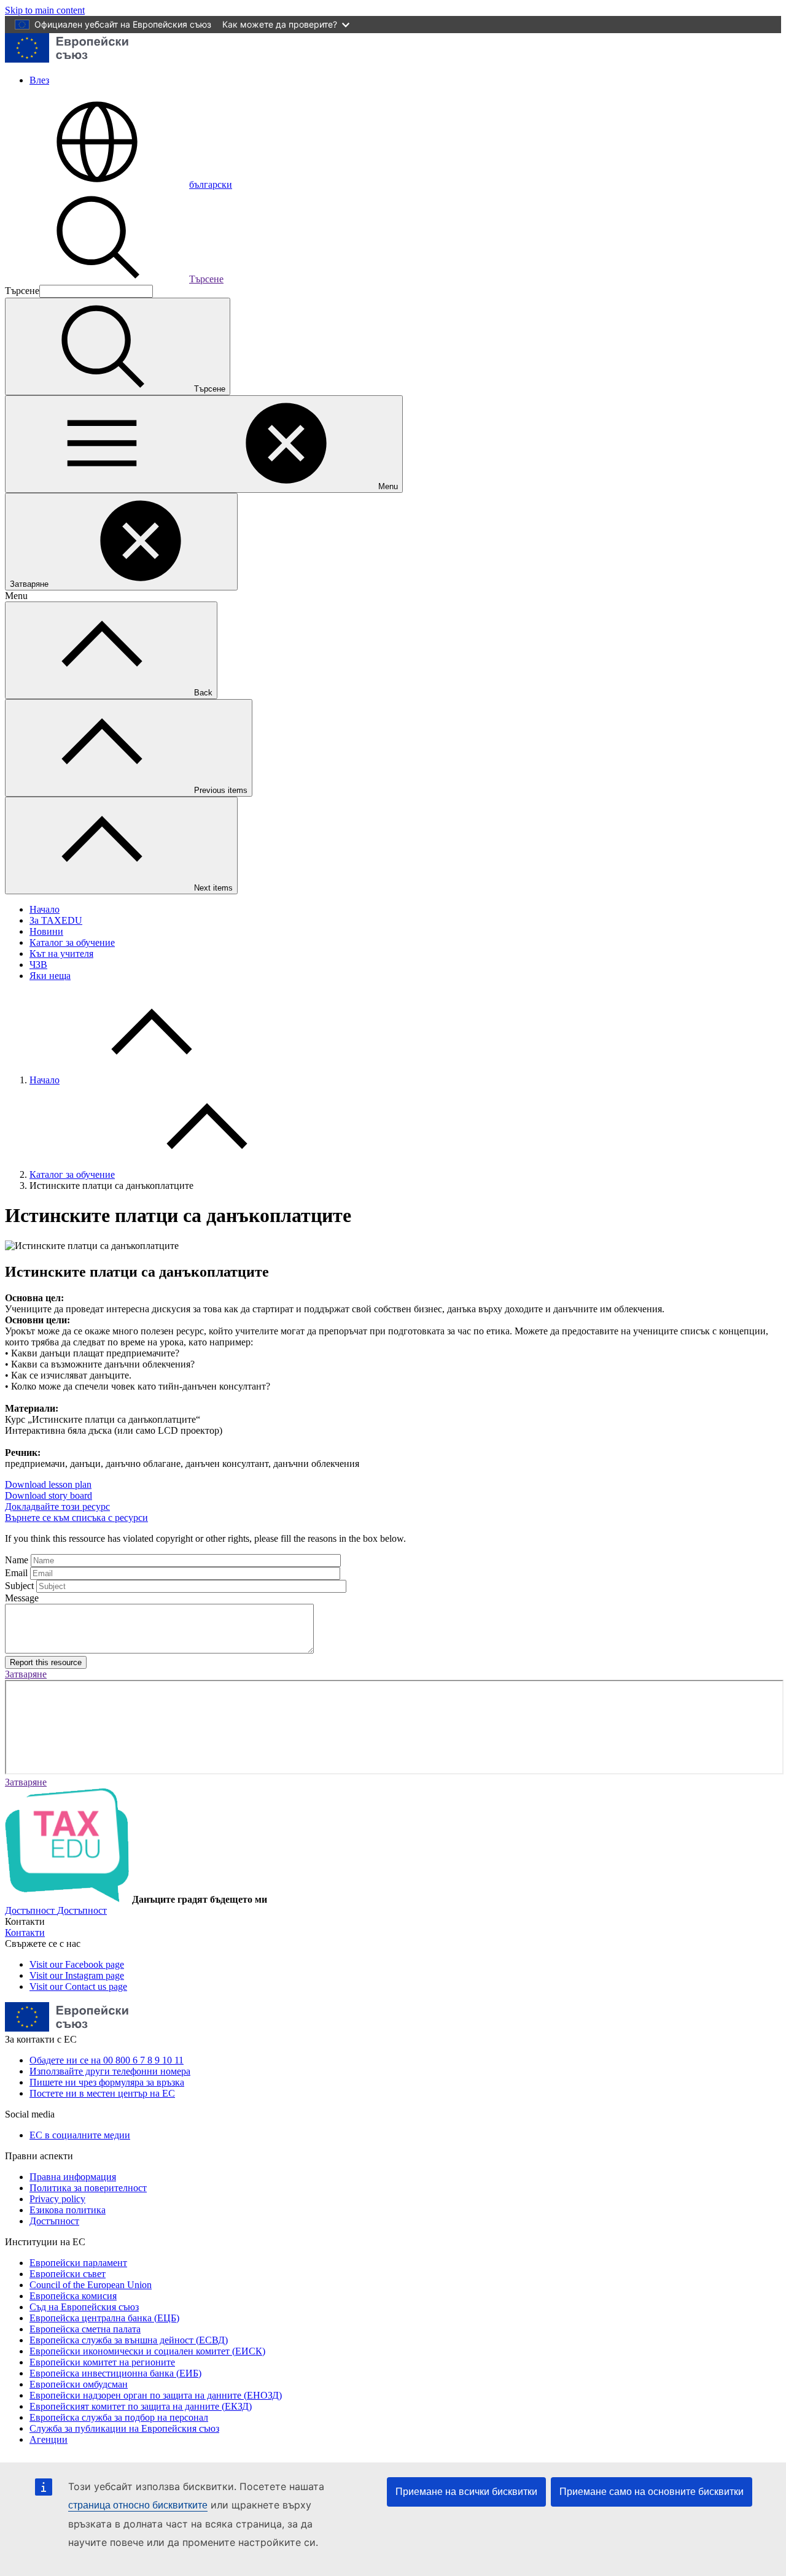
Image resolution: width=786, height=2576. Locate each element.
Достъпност (54, 2221)
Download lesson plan (48, 1484)
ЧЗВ (38, 965)
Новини (46, 931)
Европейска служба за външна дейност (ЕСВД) (129, 2340)
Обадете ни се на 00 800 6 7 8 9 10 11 (107, 2060)
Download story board (49, 1495)
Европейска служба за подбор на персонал (119, 2417)
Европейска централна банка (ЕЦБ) (104, 2318)
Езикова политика (68, 2210)
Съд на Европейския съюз (84, 2307)
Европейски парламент (78, 2263)
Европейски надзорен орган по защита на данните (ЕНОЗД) (156, 2395)
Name (17, 1560)
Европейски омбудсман (79, 2384)
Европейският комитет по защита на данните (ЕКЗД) (141, 2406)
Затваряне (26, 1674)
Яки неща (50, 976)
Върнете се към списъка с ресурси (76, 1518)
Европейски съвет (68, 2274)
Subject (19, 1586)
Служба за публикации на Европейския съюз (124, 2428)
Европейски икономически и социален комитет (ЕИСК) (147, 2351)
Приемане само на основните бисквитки (652, 2492)
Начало (45, 909)
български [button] (211, 184)
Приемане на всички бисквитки (466, 2492)
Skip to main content (45, 10)
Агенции (49, 2439)
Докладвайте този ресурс (57, 1507)
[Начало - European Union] (67, 59)
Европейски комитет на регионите (102, 2362)
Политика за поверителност (88, 2188)
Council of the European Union (91, 2285)
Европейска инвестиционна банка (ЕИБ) (115, 2373)
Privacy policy (57, 2199)
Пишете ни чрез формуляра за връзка (107, 2082)
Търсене (206, 279)
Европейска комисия (73, 2296)
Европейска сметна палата (85, 2329)
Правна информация (73, 2177)
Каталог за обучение (72, 942)
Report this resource (46, 1662)
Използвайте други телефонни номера (110, 2071)
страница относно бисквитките (138, 2505)
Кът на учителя (61, 953)
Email (16, 1573)
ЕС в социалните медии (80, 2135)
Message (22, 1598)
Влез (39, 80)
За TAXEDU (56, 920)
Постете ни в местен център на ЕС (102, 2093)
